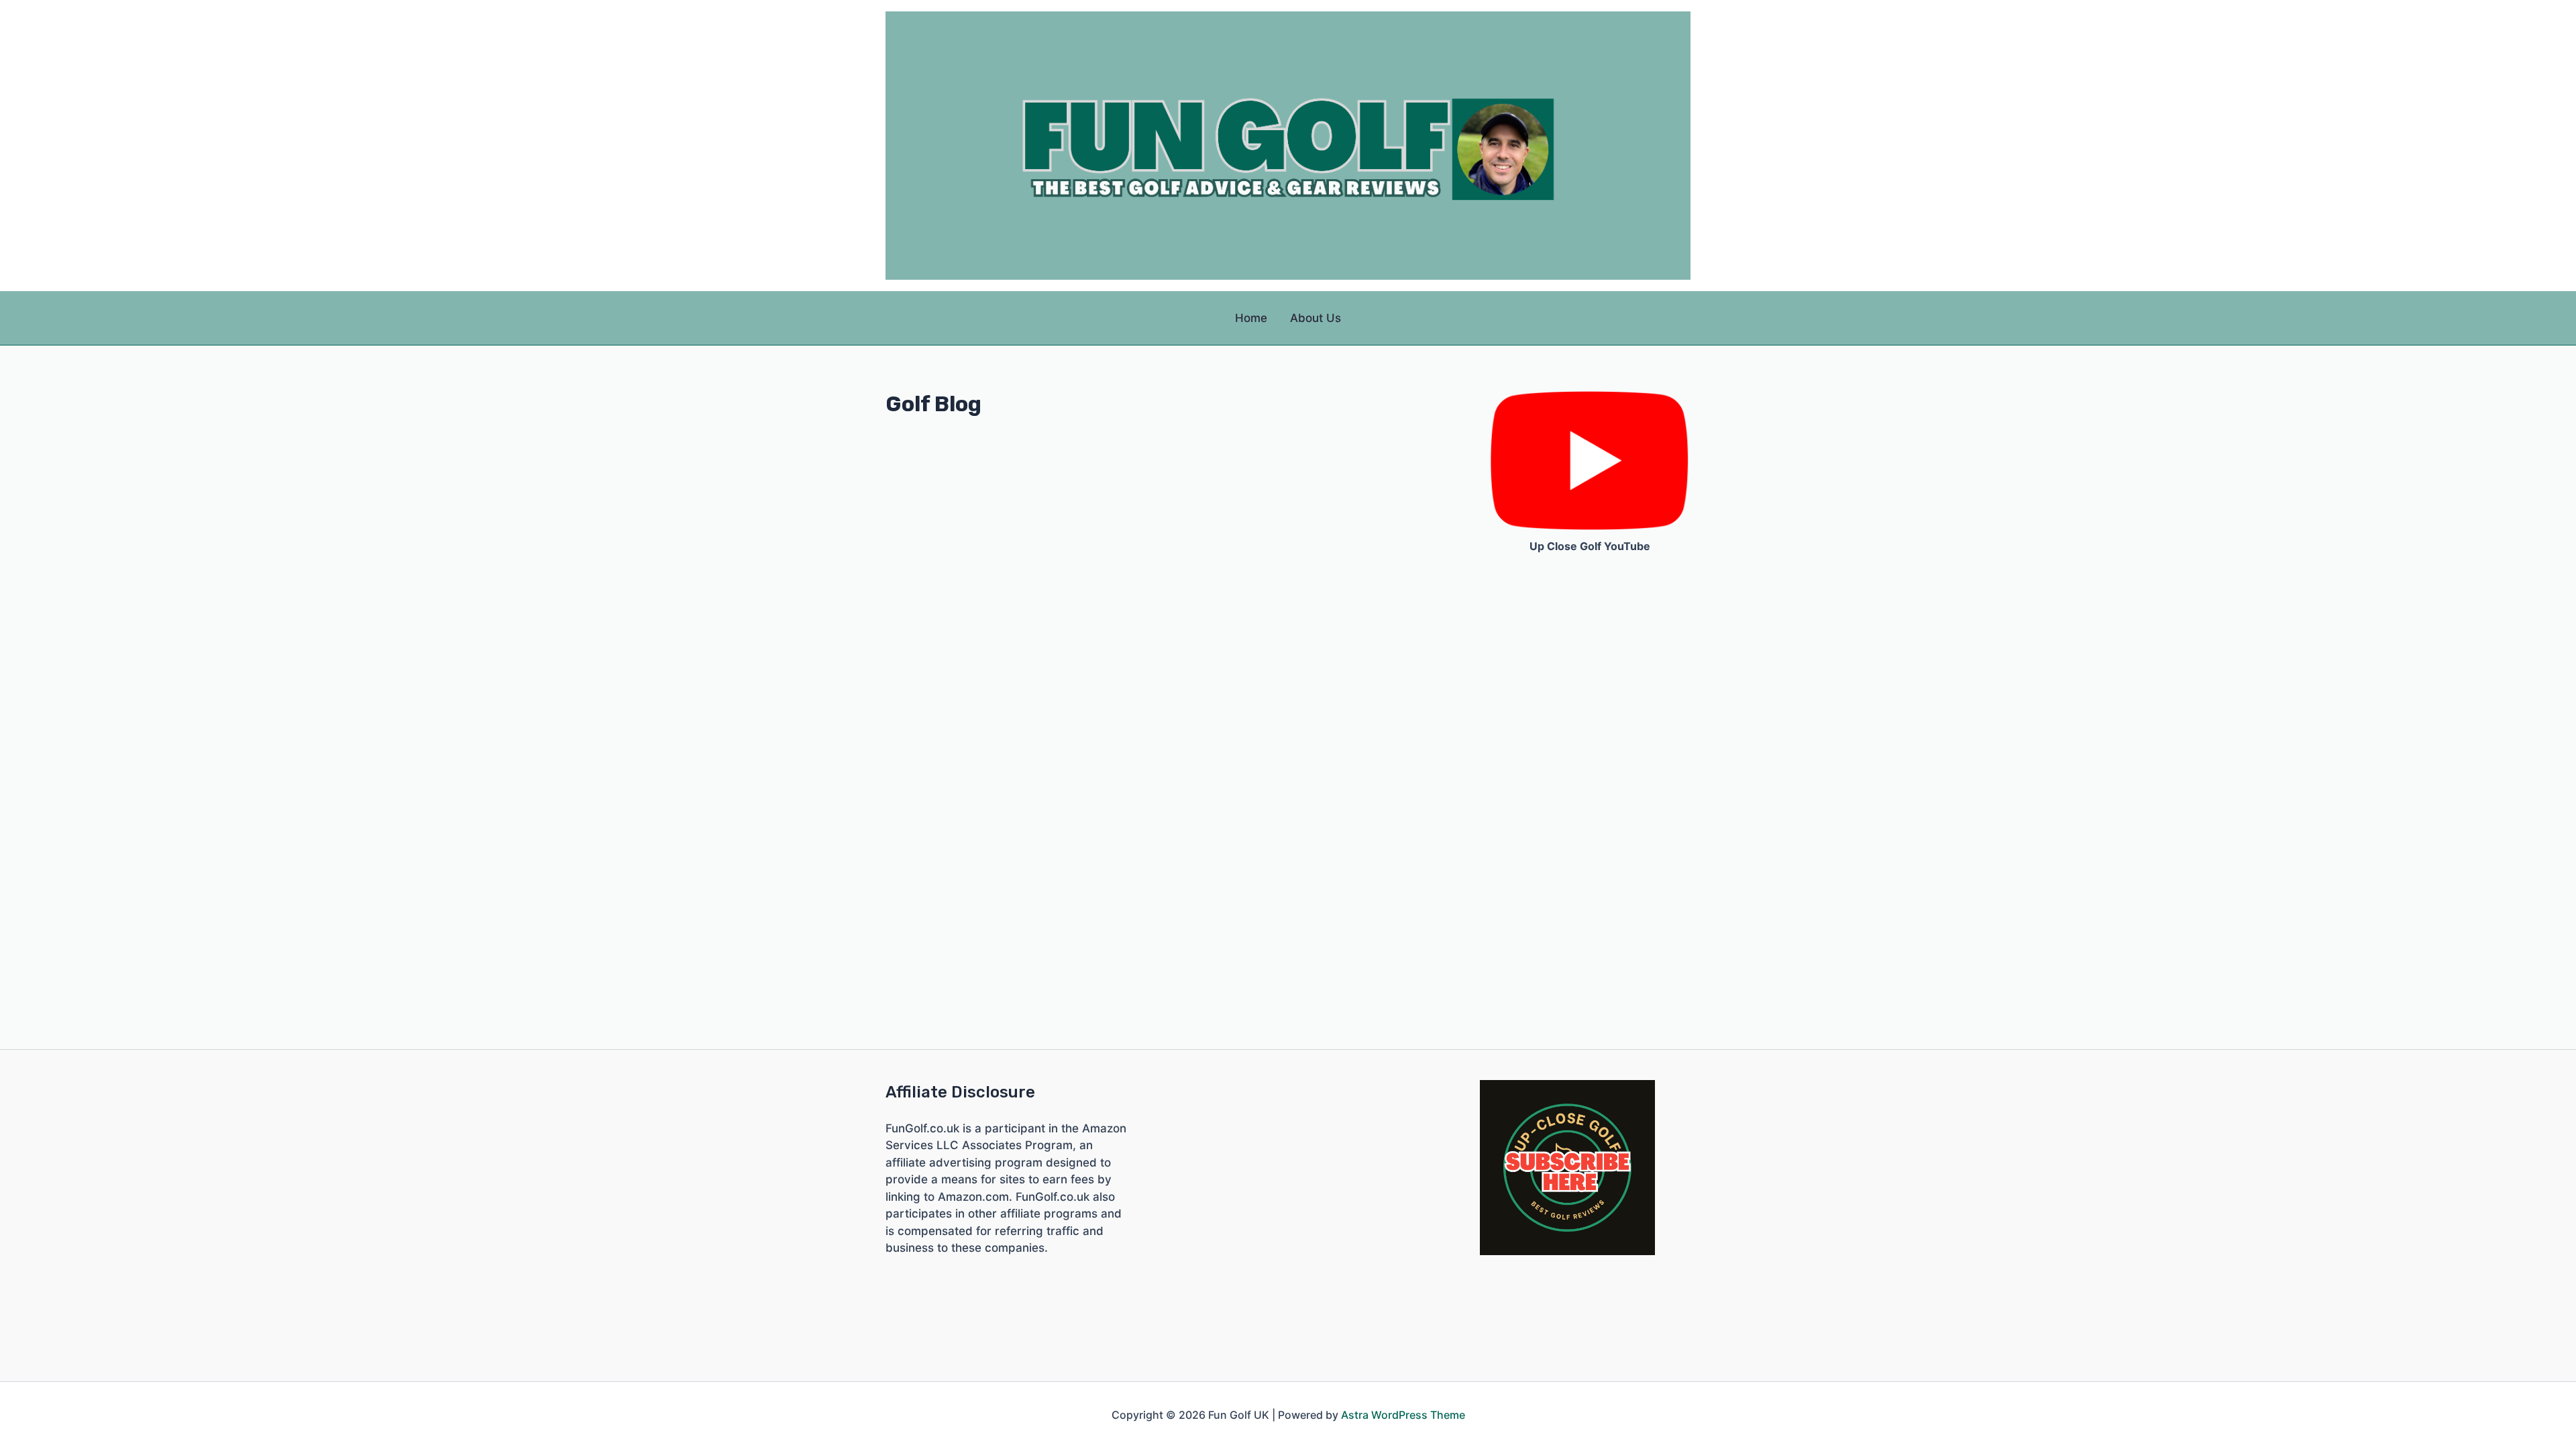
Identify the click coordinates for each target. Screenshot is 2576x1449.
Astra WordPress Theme (1403, 1415)
